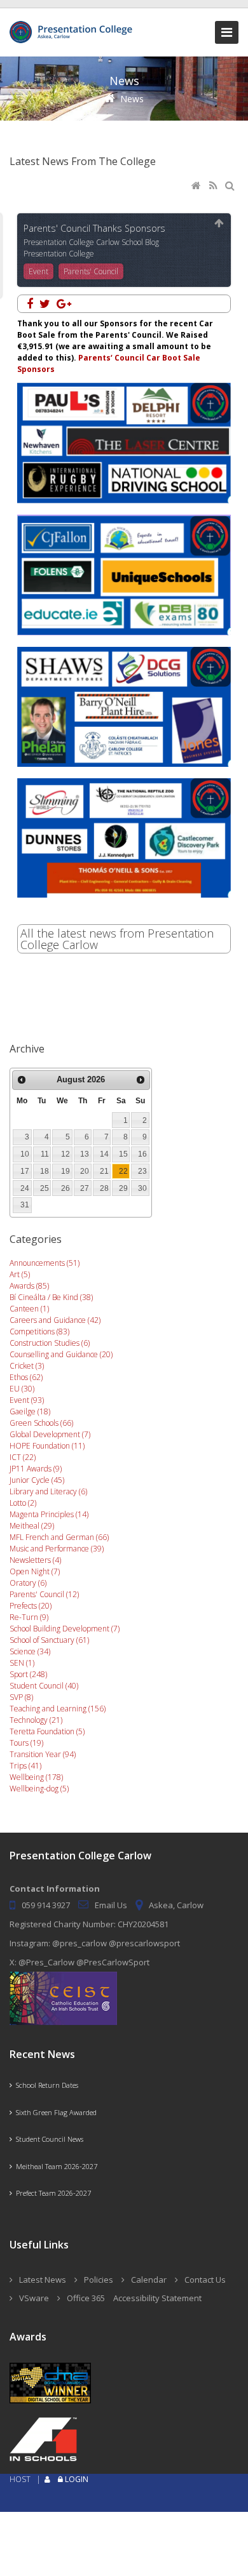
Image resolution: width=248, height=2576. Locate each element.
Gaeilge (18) (30, 1411)
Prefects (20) (31, 1606)
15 (123, 1154)
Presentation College (59, 254)
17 (25, 1171)
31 (25, 1205)
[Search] (231, 186)
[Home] (197, 186)
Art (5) (20, 1274)
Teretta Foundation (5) (47, 1731)
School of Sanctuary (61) (49, 1640)
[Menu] (227, 32)
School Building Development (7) (65, 1629)
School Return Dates (45, 2085)
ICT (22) (23, 1457)
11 (45, 1154)
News (132, 99)
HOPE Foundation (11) (47, 1446)
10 (25, 1154)
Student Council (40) (44, 1686)
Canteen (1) (29, 1309)
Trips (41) (25, 1766)
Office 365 (86, 2298)
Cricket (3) (27, 1366)
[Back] (219, 224)
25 (45, 1188)
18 (45, 1171)
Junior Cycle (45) (37, 1480)
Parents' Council (91, 271)
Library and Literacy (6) (48, 1491)
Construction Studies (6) (50, 1343)
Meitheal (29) (32, 1526)
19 (65, 1171)
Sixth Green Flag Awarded (54, 2112)
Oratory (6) (28, 1583)
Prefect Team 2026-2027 (52, 2193)
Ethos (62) (26, 1377)
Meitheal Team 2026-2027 (55, 2166)
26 (65, 1188)
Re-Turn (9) (29, 1617)
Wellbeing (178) (36, 1777)
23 (142, 1171)
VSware (34, 2298)
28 (104, 1188)
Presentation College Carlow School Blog (91, 242)
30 (142, 1188)
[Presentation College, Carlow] (73, 26)
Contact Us (205, 2280)
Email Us (111, 1905)
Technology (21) (36, 1720)
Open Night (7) (35, 1571)
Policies (99, 2280)
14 (104, 1154)
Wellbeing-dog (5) (39, 1789)
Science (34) (30, 1651)
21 (104, 1171)
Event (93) (27, 1400)
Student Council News (48, 2139)
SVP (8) (21, 1697)
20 (85, 1171)
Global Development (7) (50, 1434)
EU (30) (22, 1389)
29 (123, 1188)
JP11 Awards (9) (36, 1469)
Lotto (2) (23, 1503)
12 (65, 1154)
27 (85, 1188)
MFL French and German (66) (59, 1537)
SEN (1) (22, 1663)
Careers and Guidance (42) (55, 1320)
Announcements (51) (45, 1263)
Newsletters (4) (35, 1560)
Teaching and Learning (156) (58, 1709)
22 (123, 1171)
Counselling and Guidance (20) (61, 1354)
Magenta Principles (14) (49, 1514)
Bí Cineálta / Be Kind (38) (51, 1297)
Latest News (43, 2280)
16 (142, 1154)
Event (38, 271)
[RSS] (214, 186)
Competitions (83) (39, 1331)
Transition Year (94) (43, 1754)
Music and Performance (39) (57, 1549)
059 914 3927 (46, 1905)
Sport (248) (28, 1674)
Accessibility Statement (157, 2298)
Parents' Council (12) (44, 1594)
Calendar (149, 2280)
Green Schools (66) (41, 1423)
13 (85, 1154)
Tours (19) (26, 1743)
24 (25, 1188)
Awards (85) (29, 1286)
